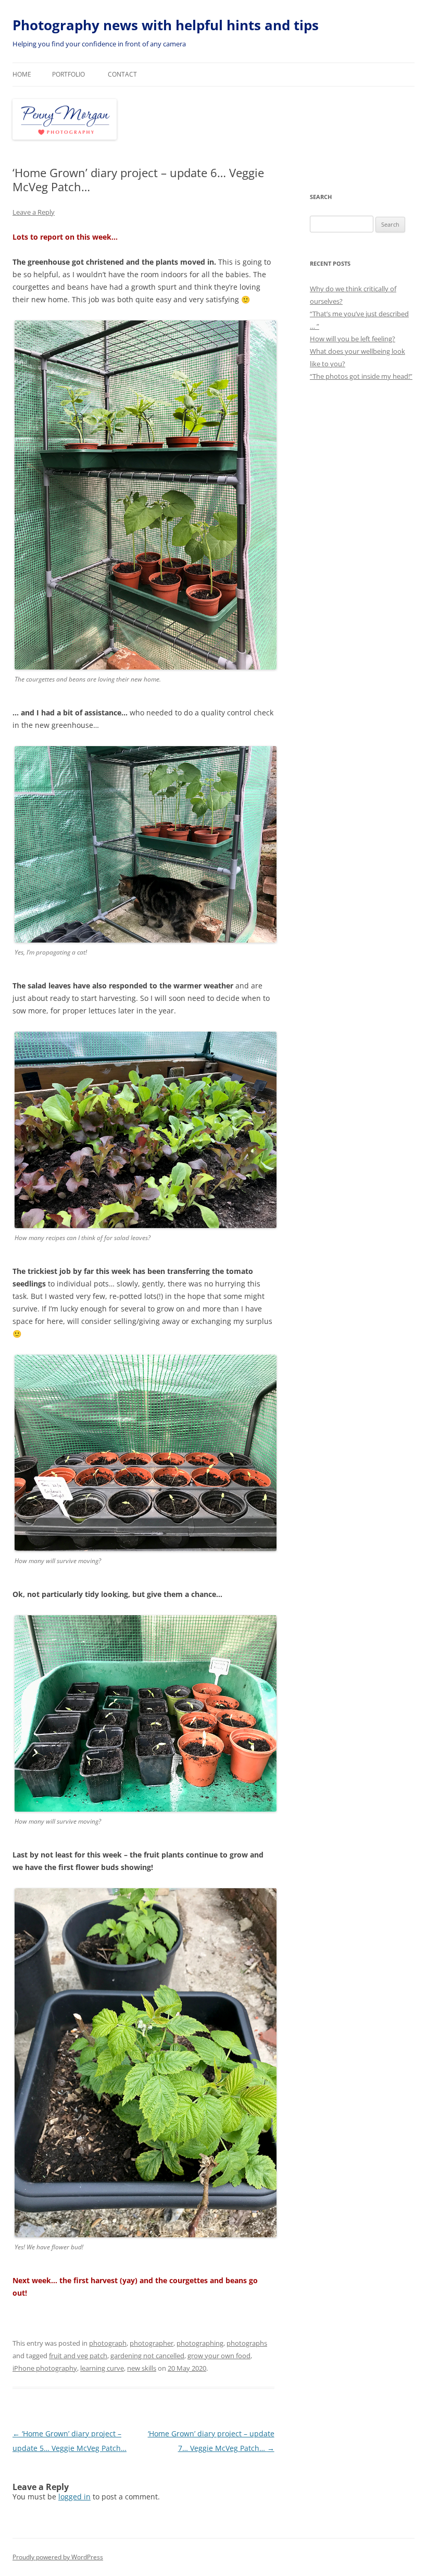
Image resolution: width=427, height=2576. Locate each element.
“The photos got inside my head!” (361, 376)
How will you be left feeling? (353, 339)
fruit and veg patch (78, 2356)
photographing (200, 2343)
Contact (122, 74)
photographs (247, 2343)
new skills (142, 2368)
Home (22, 74)
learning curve (102, 2368)
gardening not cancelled (147, 2356)
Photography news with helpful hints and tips (166, 25)
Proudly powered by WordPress (58, 2557)
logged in (74, 2497)
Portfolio (68, 74)
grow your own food (219, 2356)
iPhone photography (45, 2368)
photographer (152, 2343)
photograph (108, 2343)
